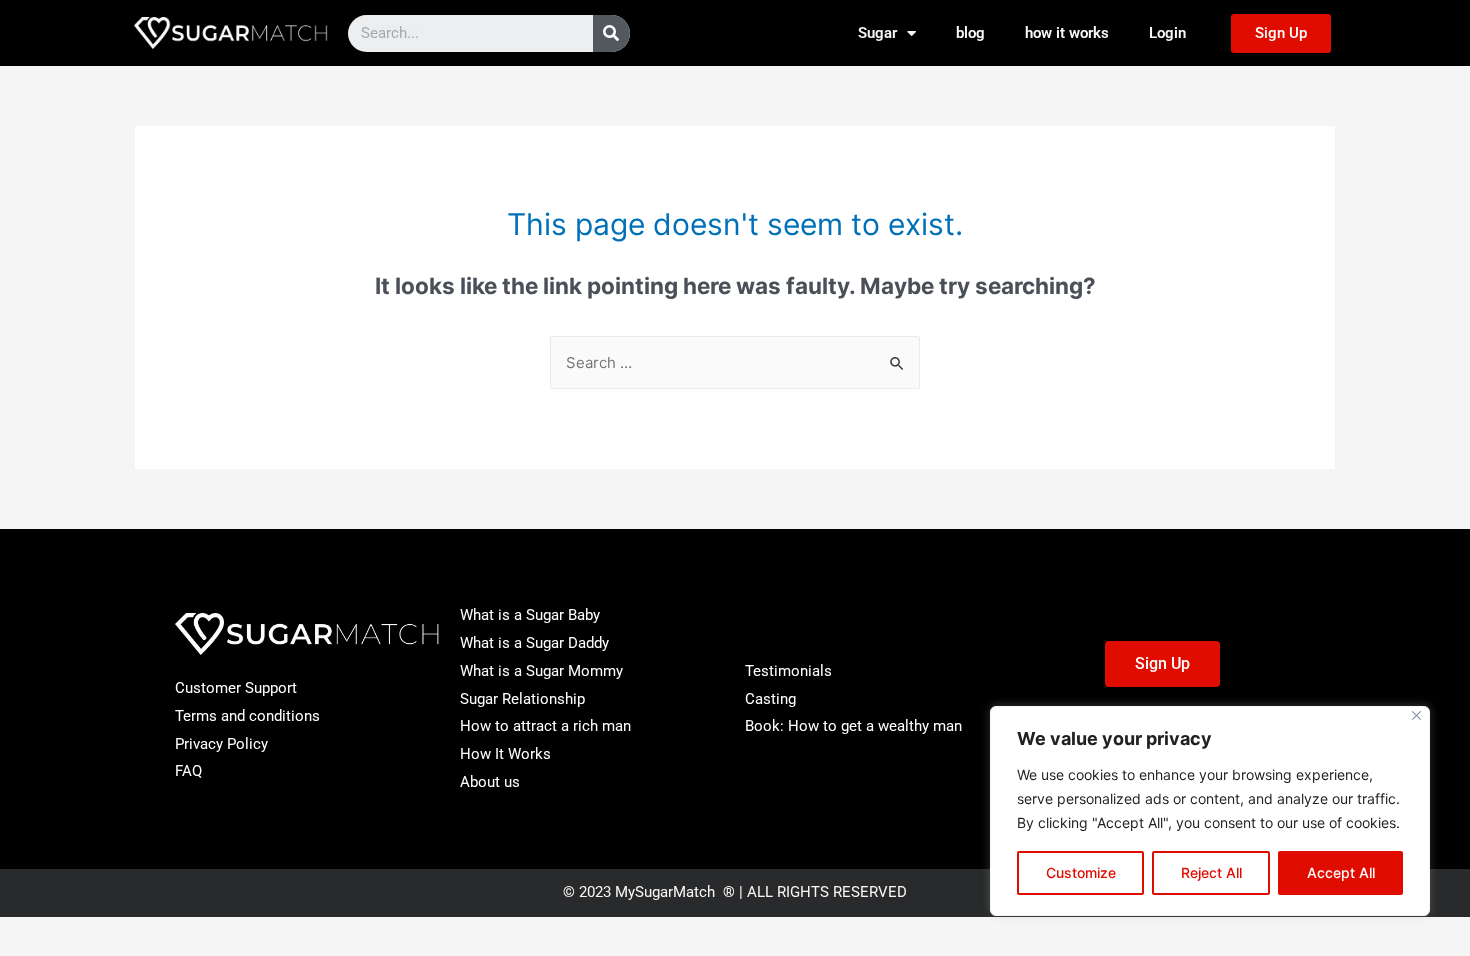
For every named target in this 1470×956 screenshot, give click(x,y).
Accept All (1341, 872)
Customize (1081, 872)
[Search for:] (735, 362)
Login (1167, 33)
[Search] (611, 33)
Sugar (877, 33)
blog (970, 33)
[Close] (1416, 715)
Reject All (1211, 872)
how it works (1067, 33)
